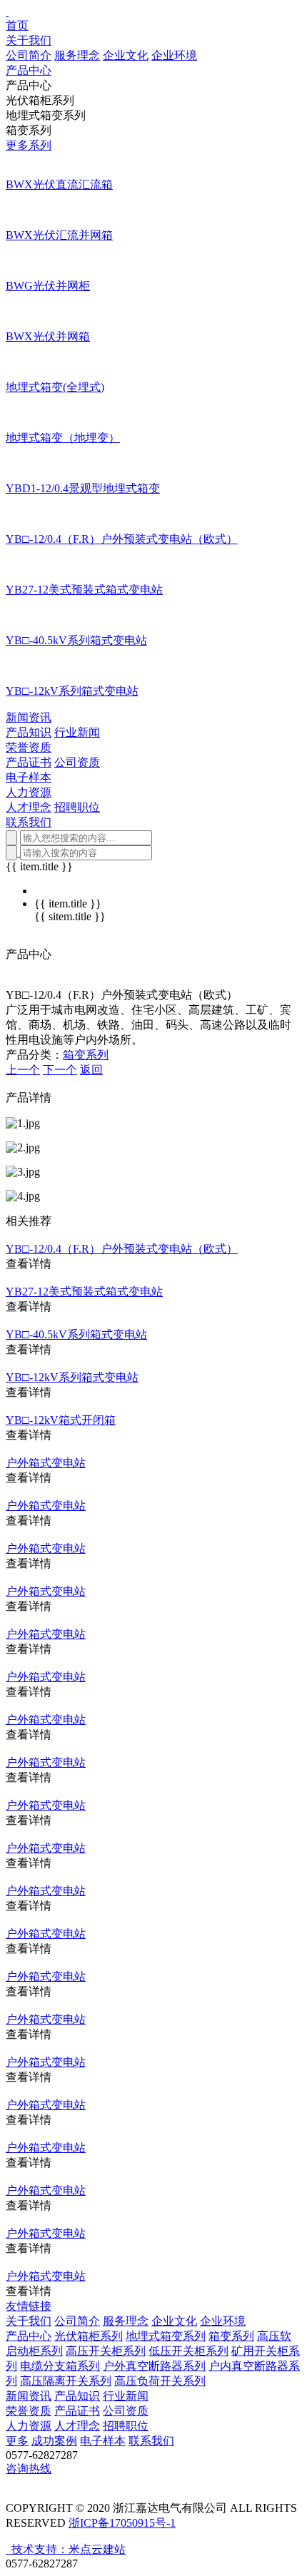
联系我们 (151, 2441)
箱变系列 (86, 1055)
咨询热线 (29, 2469)
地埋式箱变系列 (166, 2336)
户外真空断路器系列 (154, 2366)
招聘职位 (77, 807)
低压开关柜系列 (188, 2351)
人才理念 (29, 807)
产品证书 (29, 762)
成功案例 (54, 2441)
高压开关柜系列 (106, 2351)
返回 (91, 1070)
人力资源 (29, 2426)
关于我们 (29, 2321)
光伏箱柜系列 (89, 2336)
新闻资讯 (29, 2396)
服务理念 (77, 55)
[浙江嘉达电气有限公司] (7, 12)
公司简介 (29, 55)
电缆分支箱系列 (60, 2366)
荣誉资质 (29, 2411)
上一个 (23, 1070)
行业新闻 (77, 732)
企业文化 (126, 55)
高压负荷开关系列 (160, 2381)
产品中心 (29, 2336)
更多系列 (29, 145)
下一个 (60, 1070)
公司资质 (77, 762)
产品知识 (29, 732)
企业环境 (174, 55)
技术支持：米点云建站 (69, 2549)
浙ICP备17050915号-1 (122, 2523)
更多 (17, 2441)
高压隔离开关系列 (66, 2381)
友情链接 (29, 2306)
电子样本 (103, 2441)
